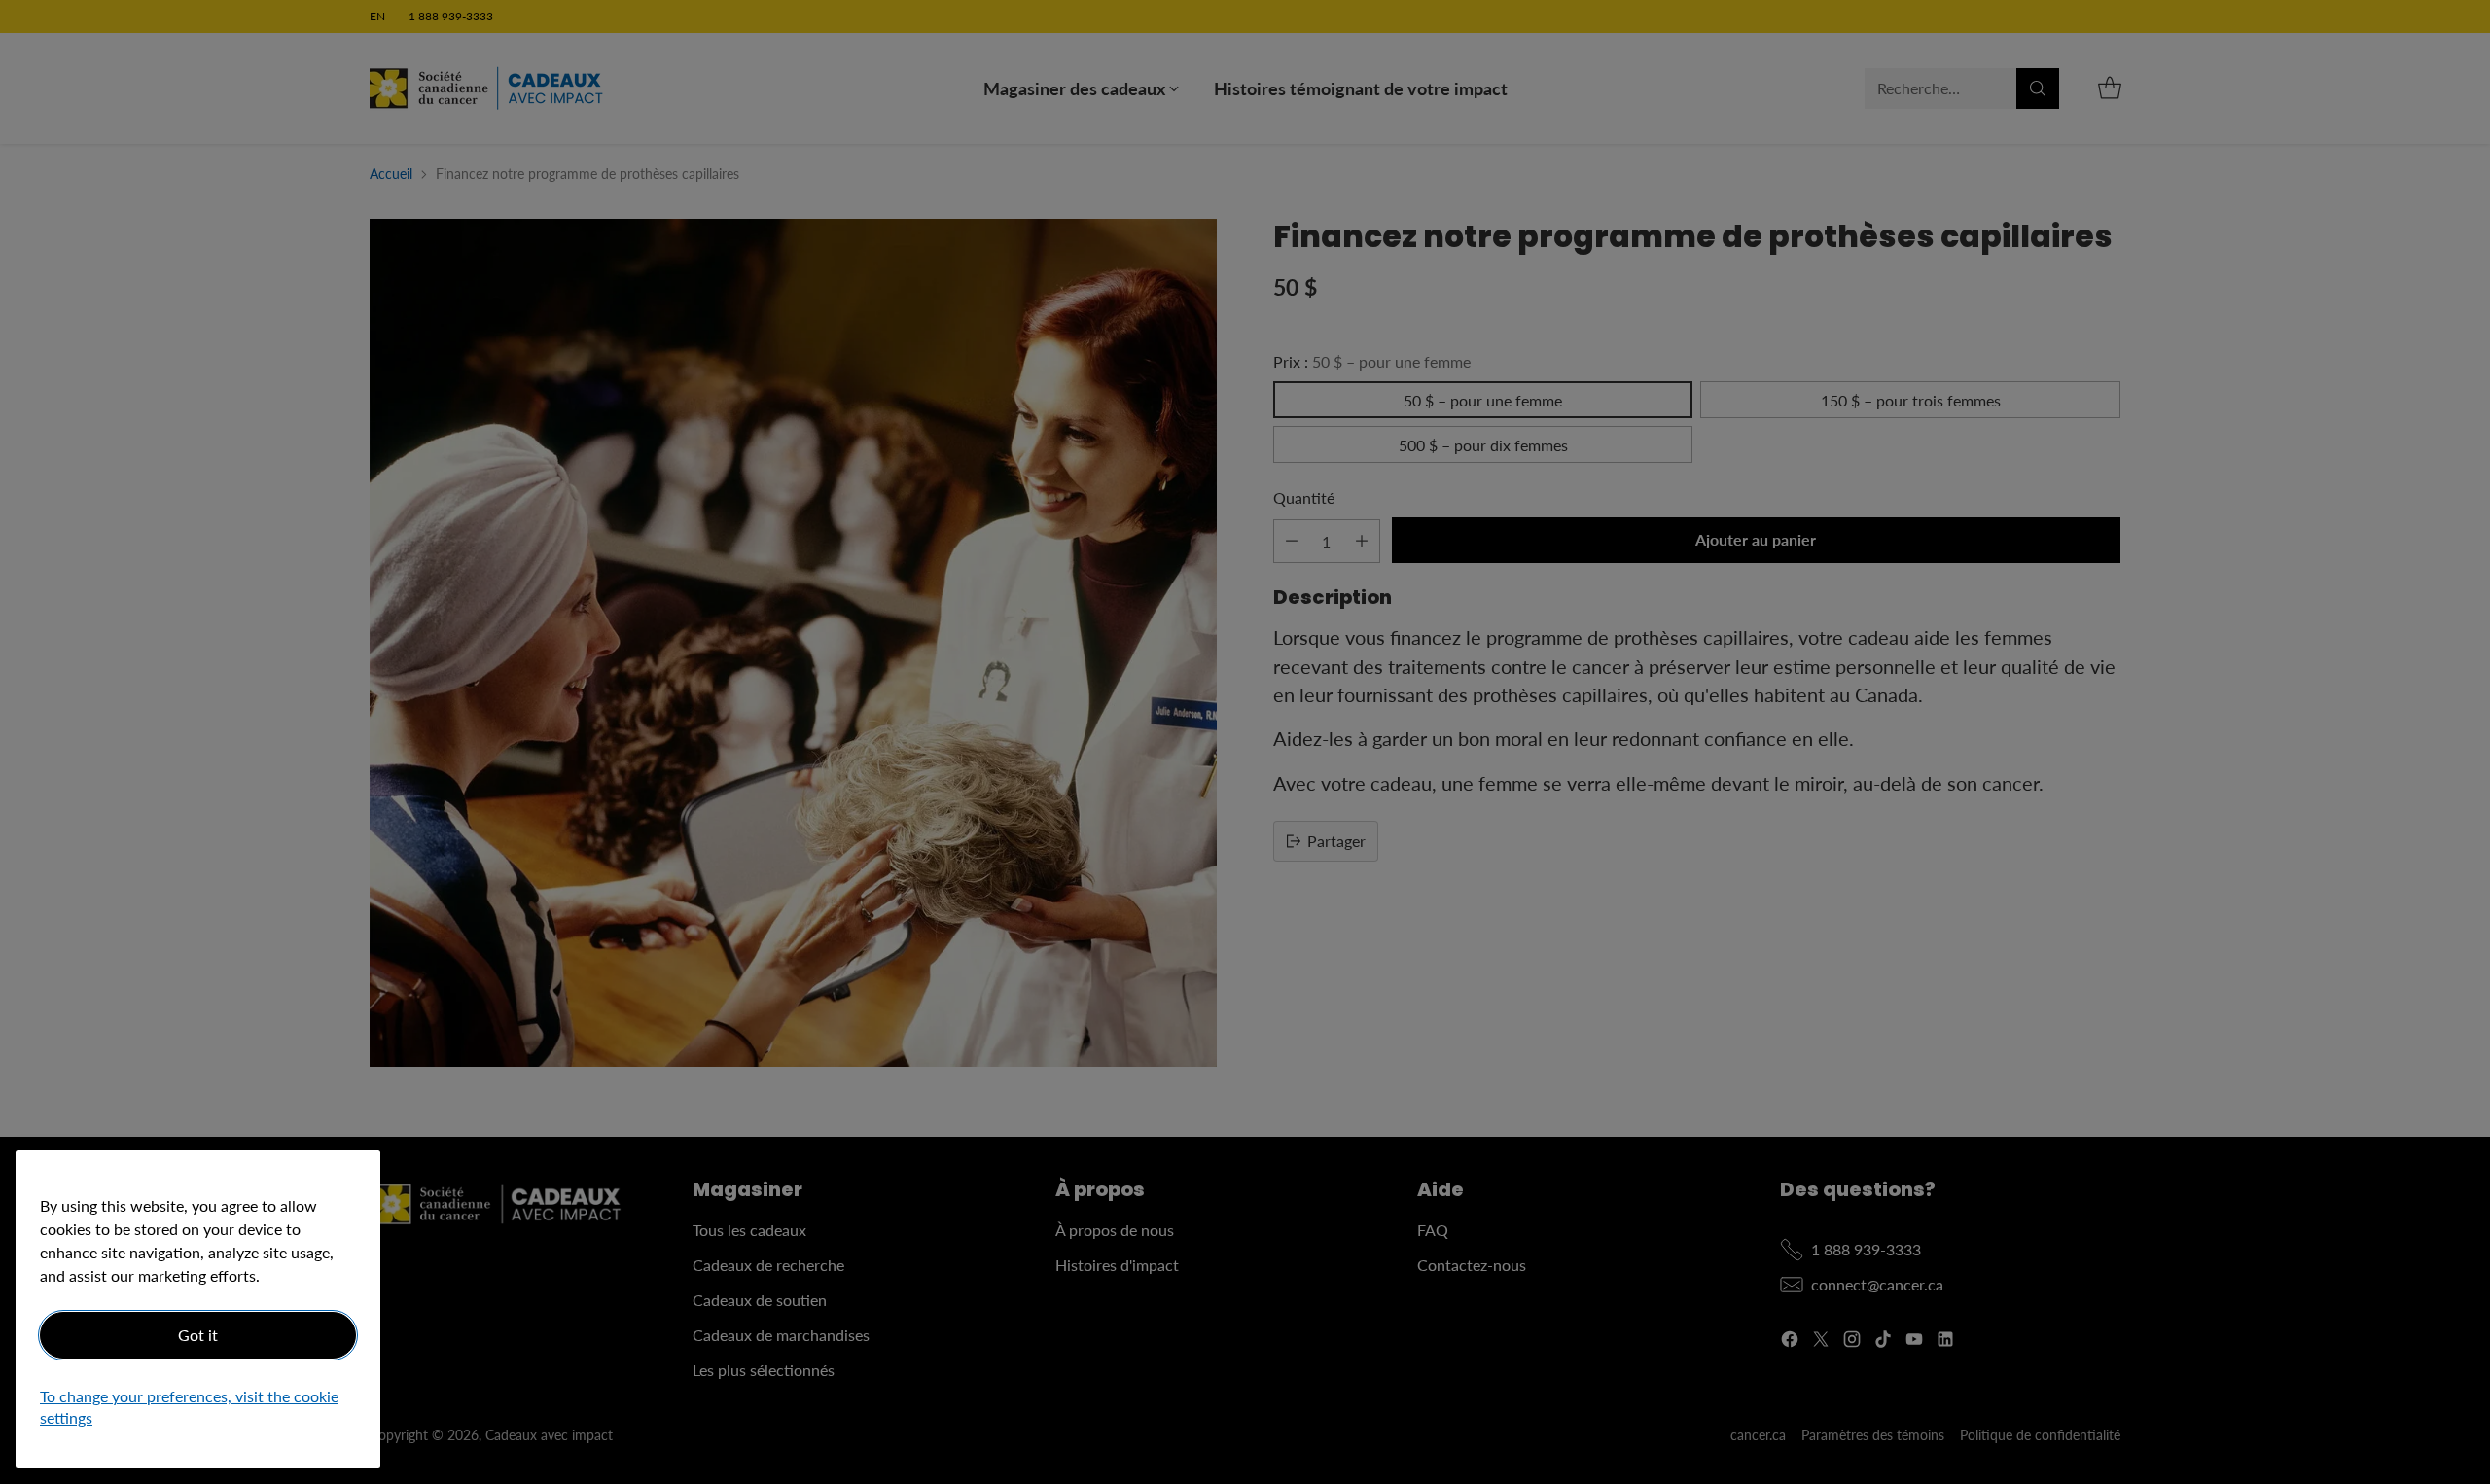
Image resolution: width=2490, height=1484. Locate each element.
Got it (198, 1335)
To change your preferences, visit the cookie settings (189, 1408)
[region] (198, 1309)
